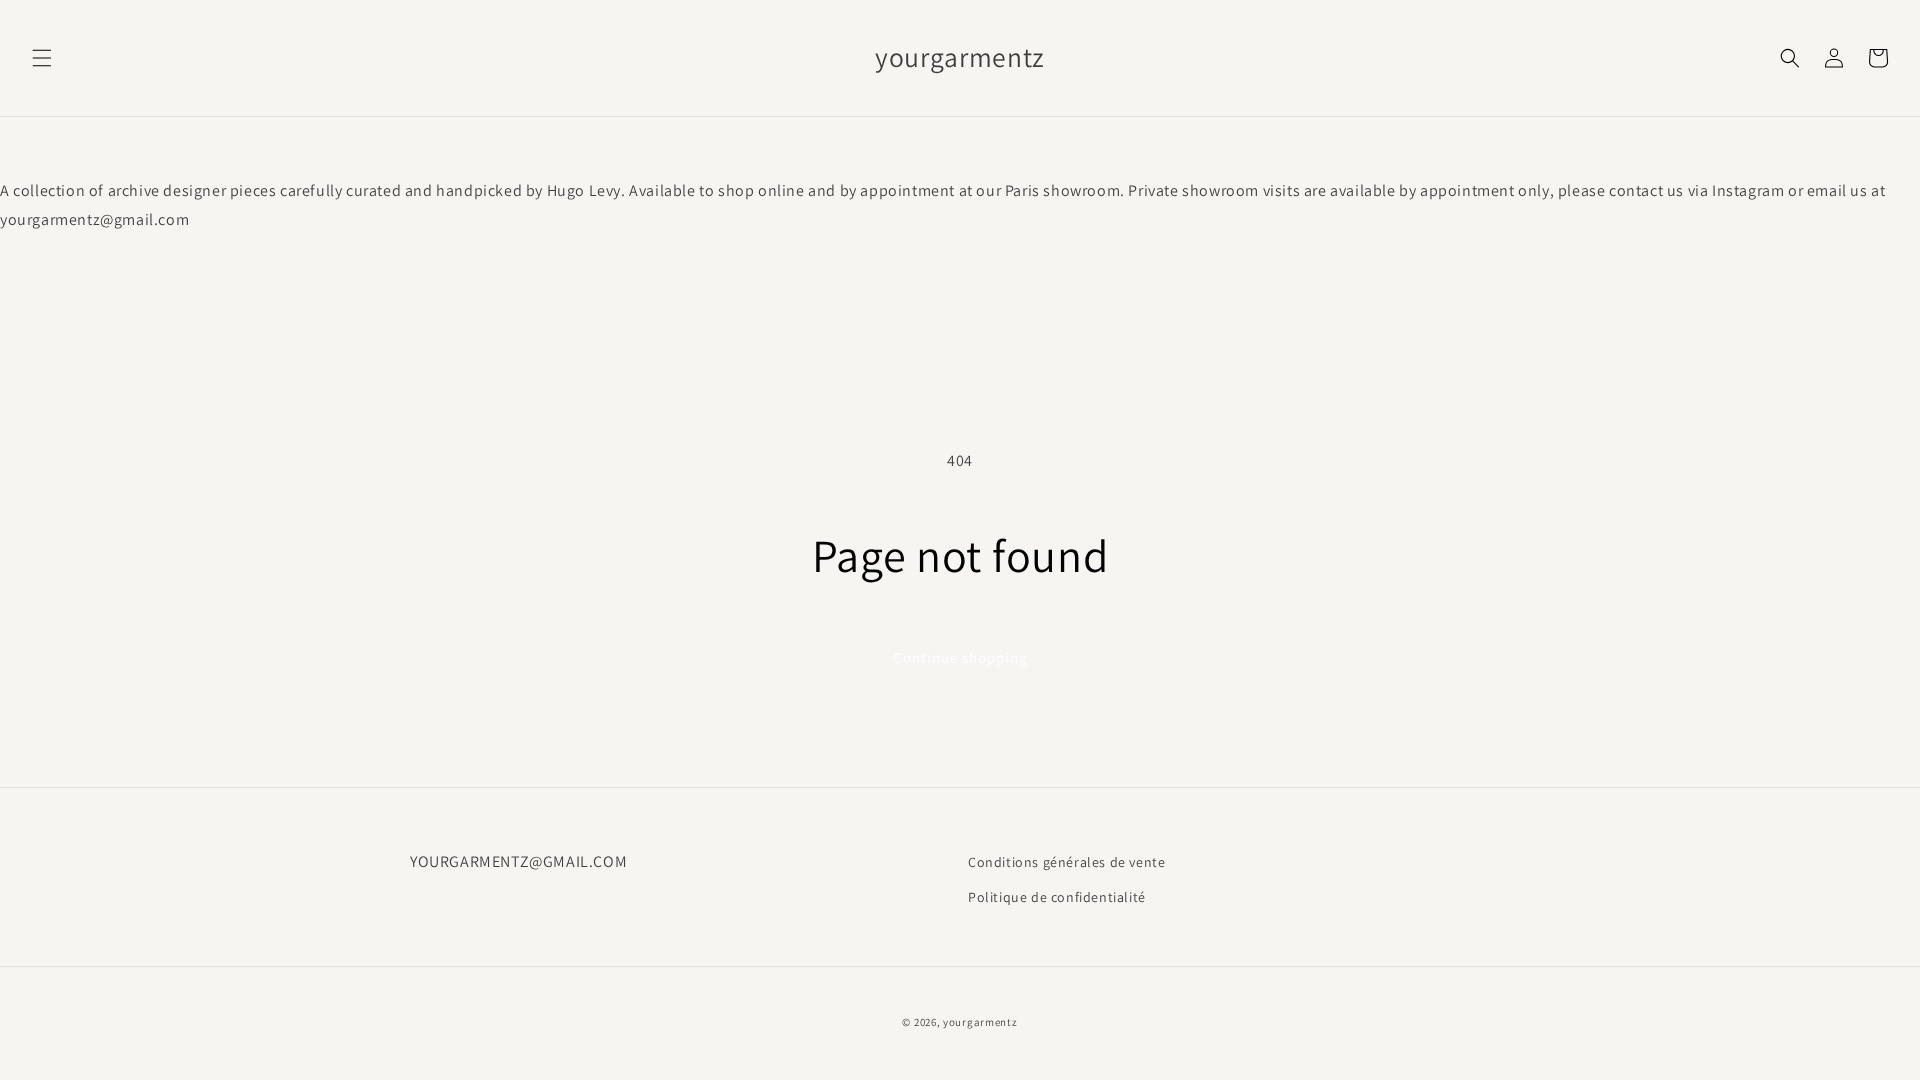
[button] (42, 58)
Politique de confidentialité (1057, 897)
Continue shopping (960, 657)
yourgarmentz (980, 1022)
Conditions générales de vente (1066, 862)
